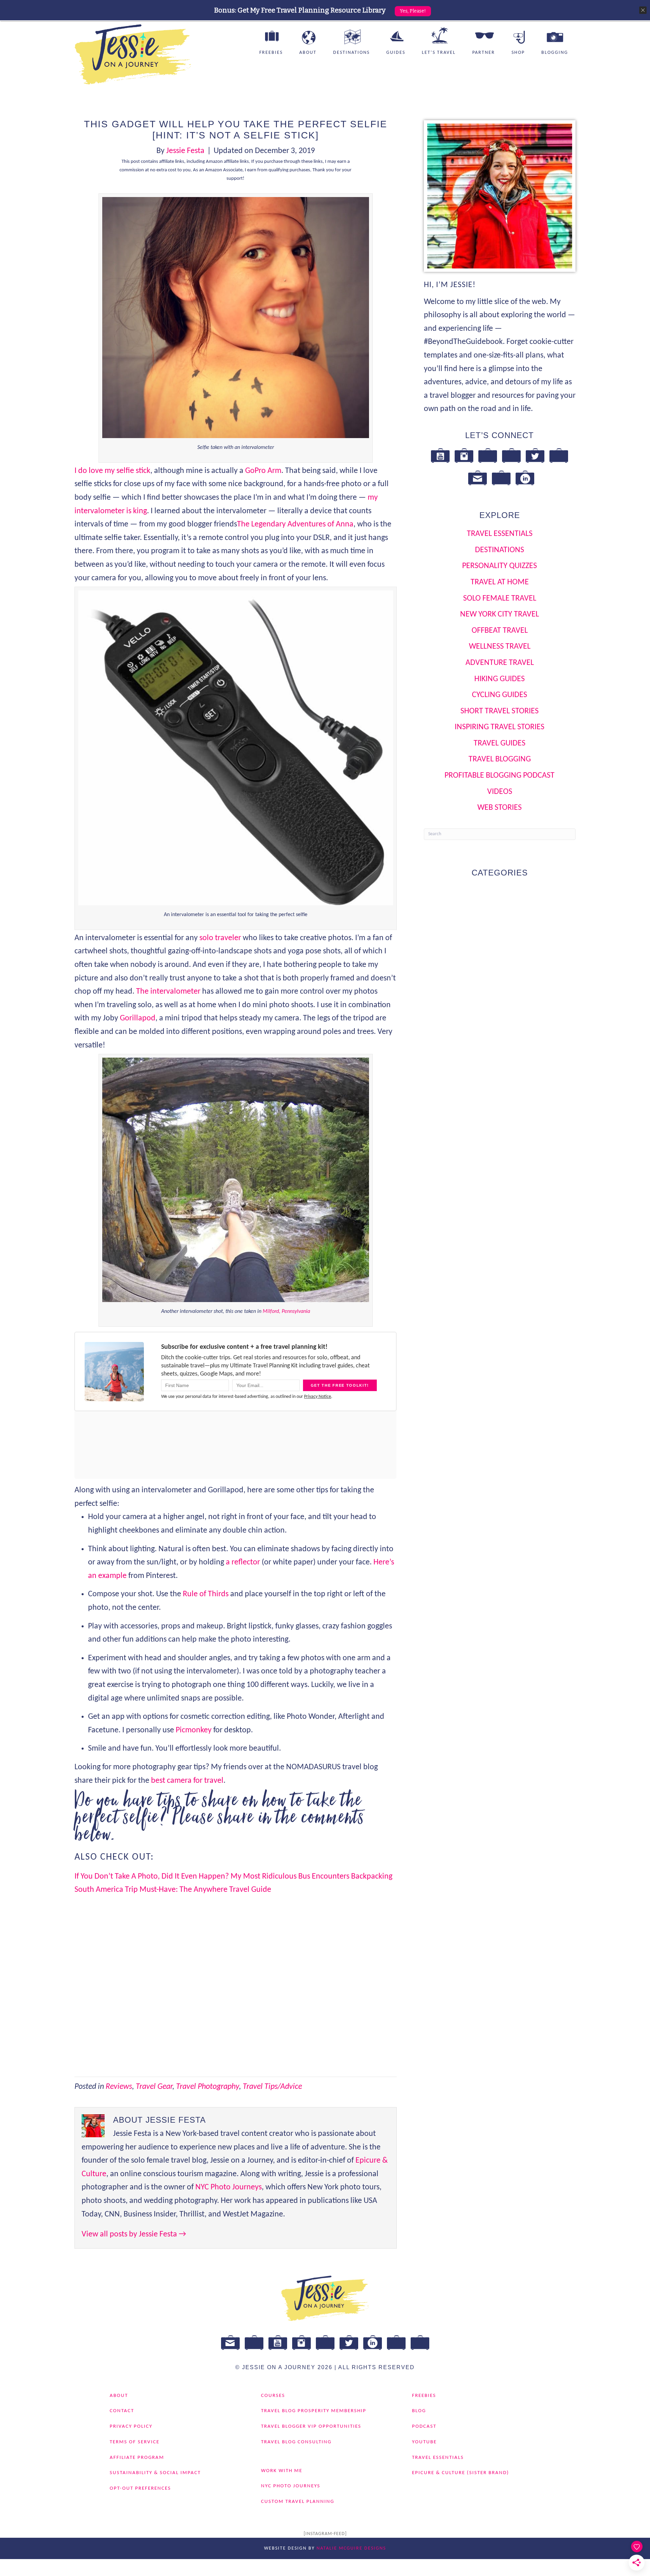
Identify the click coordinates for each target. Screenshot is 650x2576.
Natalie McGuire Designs (351, 2548)
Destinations (351, 53)
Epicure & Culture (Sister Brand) (461, 2473)
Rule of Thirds (206, 1594)
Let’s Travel (439, 53)
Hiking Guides (500, 679)
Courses (273, 2395)
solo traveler (220, 938)
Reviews (119, 2087)
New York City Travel (500, 614)
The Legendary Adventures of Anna (295, 524)
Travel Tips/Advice (272, 2087)
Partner (484, 53)
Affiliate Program (137, 2457)
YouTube (424, 2442)
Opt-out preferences (140, 2488)
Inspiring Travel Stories (500, 727)
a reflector (243, 1562)
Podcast (424, 2427)
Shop (518, 53)
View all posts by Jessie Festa (134, 2234)
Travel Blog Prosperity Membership (314, 2411)
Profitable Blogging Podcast (500, 776)
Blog (419, 2411)
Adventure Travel (500, 663)
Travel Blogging (500, 759)
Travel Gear (154, 2087)
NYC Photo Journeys (229, 2187)
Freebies (271, 53)
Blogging (555, 53)
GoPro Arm (263, 471)
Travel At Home (500, 582)
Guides (396, 53)
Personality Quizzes (500, 566)
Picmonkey (194, 1730)
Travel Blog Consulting (296, 2442)
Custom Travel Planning (298, 2502)
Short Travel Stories (500, 711)
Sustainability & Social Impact (155, 2473)
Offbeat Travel (500, 631)
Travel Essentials (500, 534)
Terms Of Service (135, 2442)
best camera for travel (187, 1781)
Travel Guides (500, 743)
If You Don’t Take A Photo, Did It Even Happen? (153, 1877)
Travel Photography (208, 2087)
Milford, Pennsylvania (286, 1312)
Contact (122, 2411)
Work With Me (282, 2471)
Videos (500, 792)
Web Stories (500, 808)
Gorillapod (138, 1018)
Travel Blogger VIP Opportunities (311, 2427)
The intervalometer (168, 992)
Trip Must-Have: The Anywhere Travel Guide (198, 1890)
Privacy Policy (131, 2427)
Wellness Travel (500, 647)
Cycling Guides (500, 695)
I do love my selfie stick (112, 471)
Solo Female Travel (500, 599)
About (308, 53)
